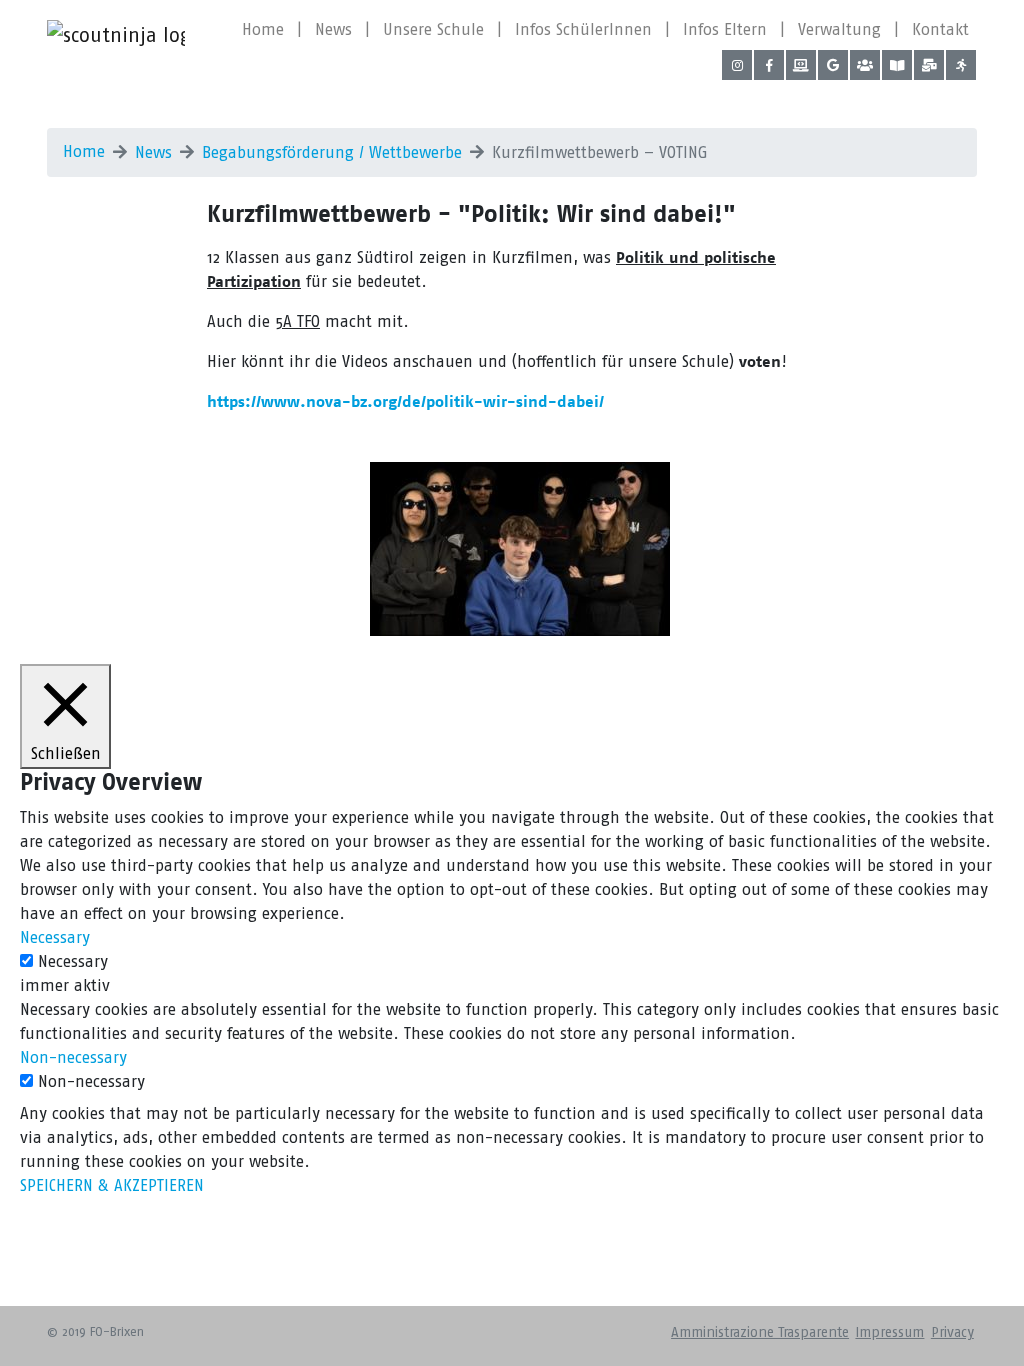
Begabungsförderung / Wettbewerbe (332, 152)
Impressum (889, 1332)
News (333, 29)
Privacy (952, 1332)
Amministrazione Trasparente (760, 1332)
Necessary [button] (55, 937)
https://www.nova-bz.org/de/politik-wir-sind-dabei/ (405, 402)
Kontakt (940, 29)
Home (263, 29)
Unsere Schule (433, 29)
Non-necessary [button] (73, 1057)
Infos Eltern (725, 29)
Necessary (73, 961)
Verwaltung (839, 29)
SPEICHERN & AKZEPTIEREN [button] (112, 1185)
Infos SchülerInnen (583, 29)
